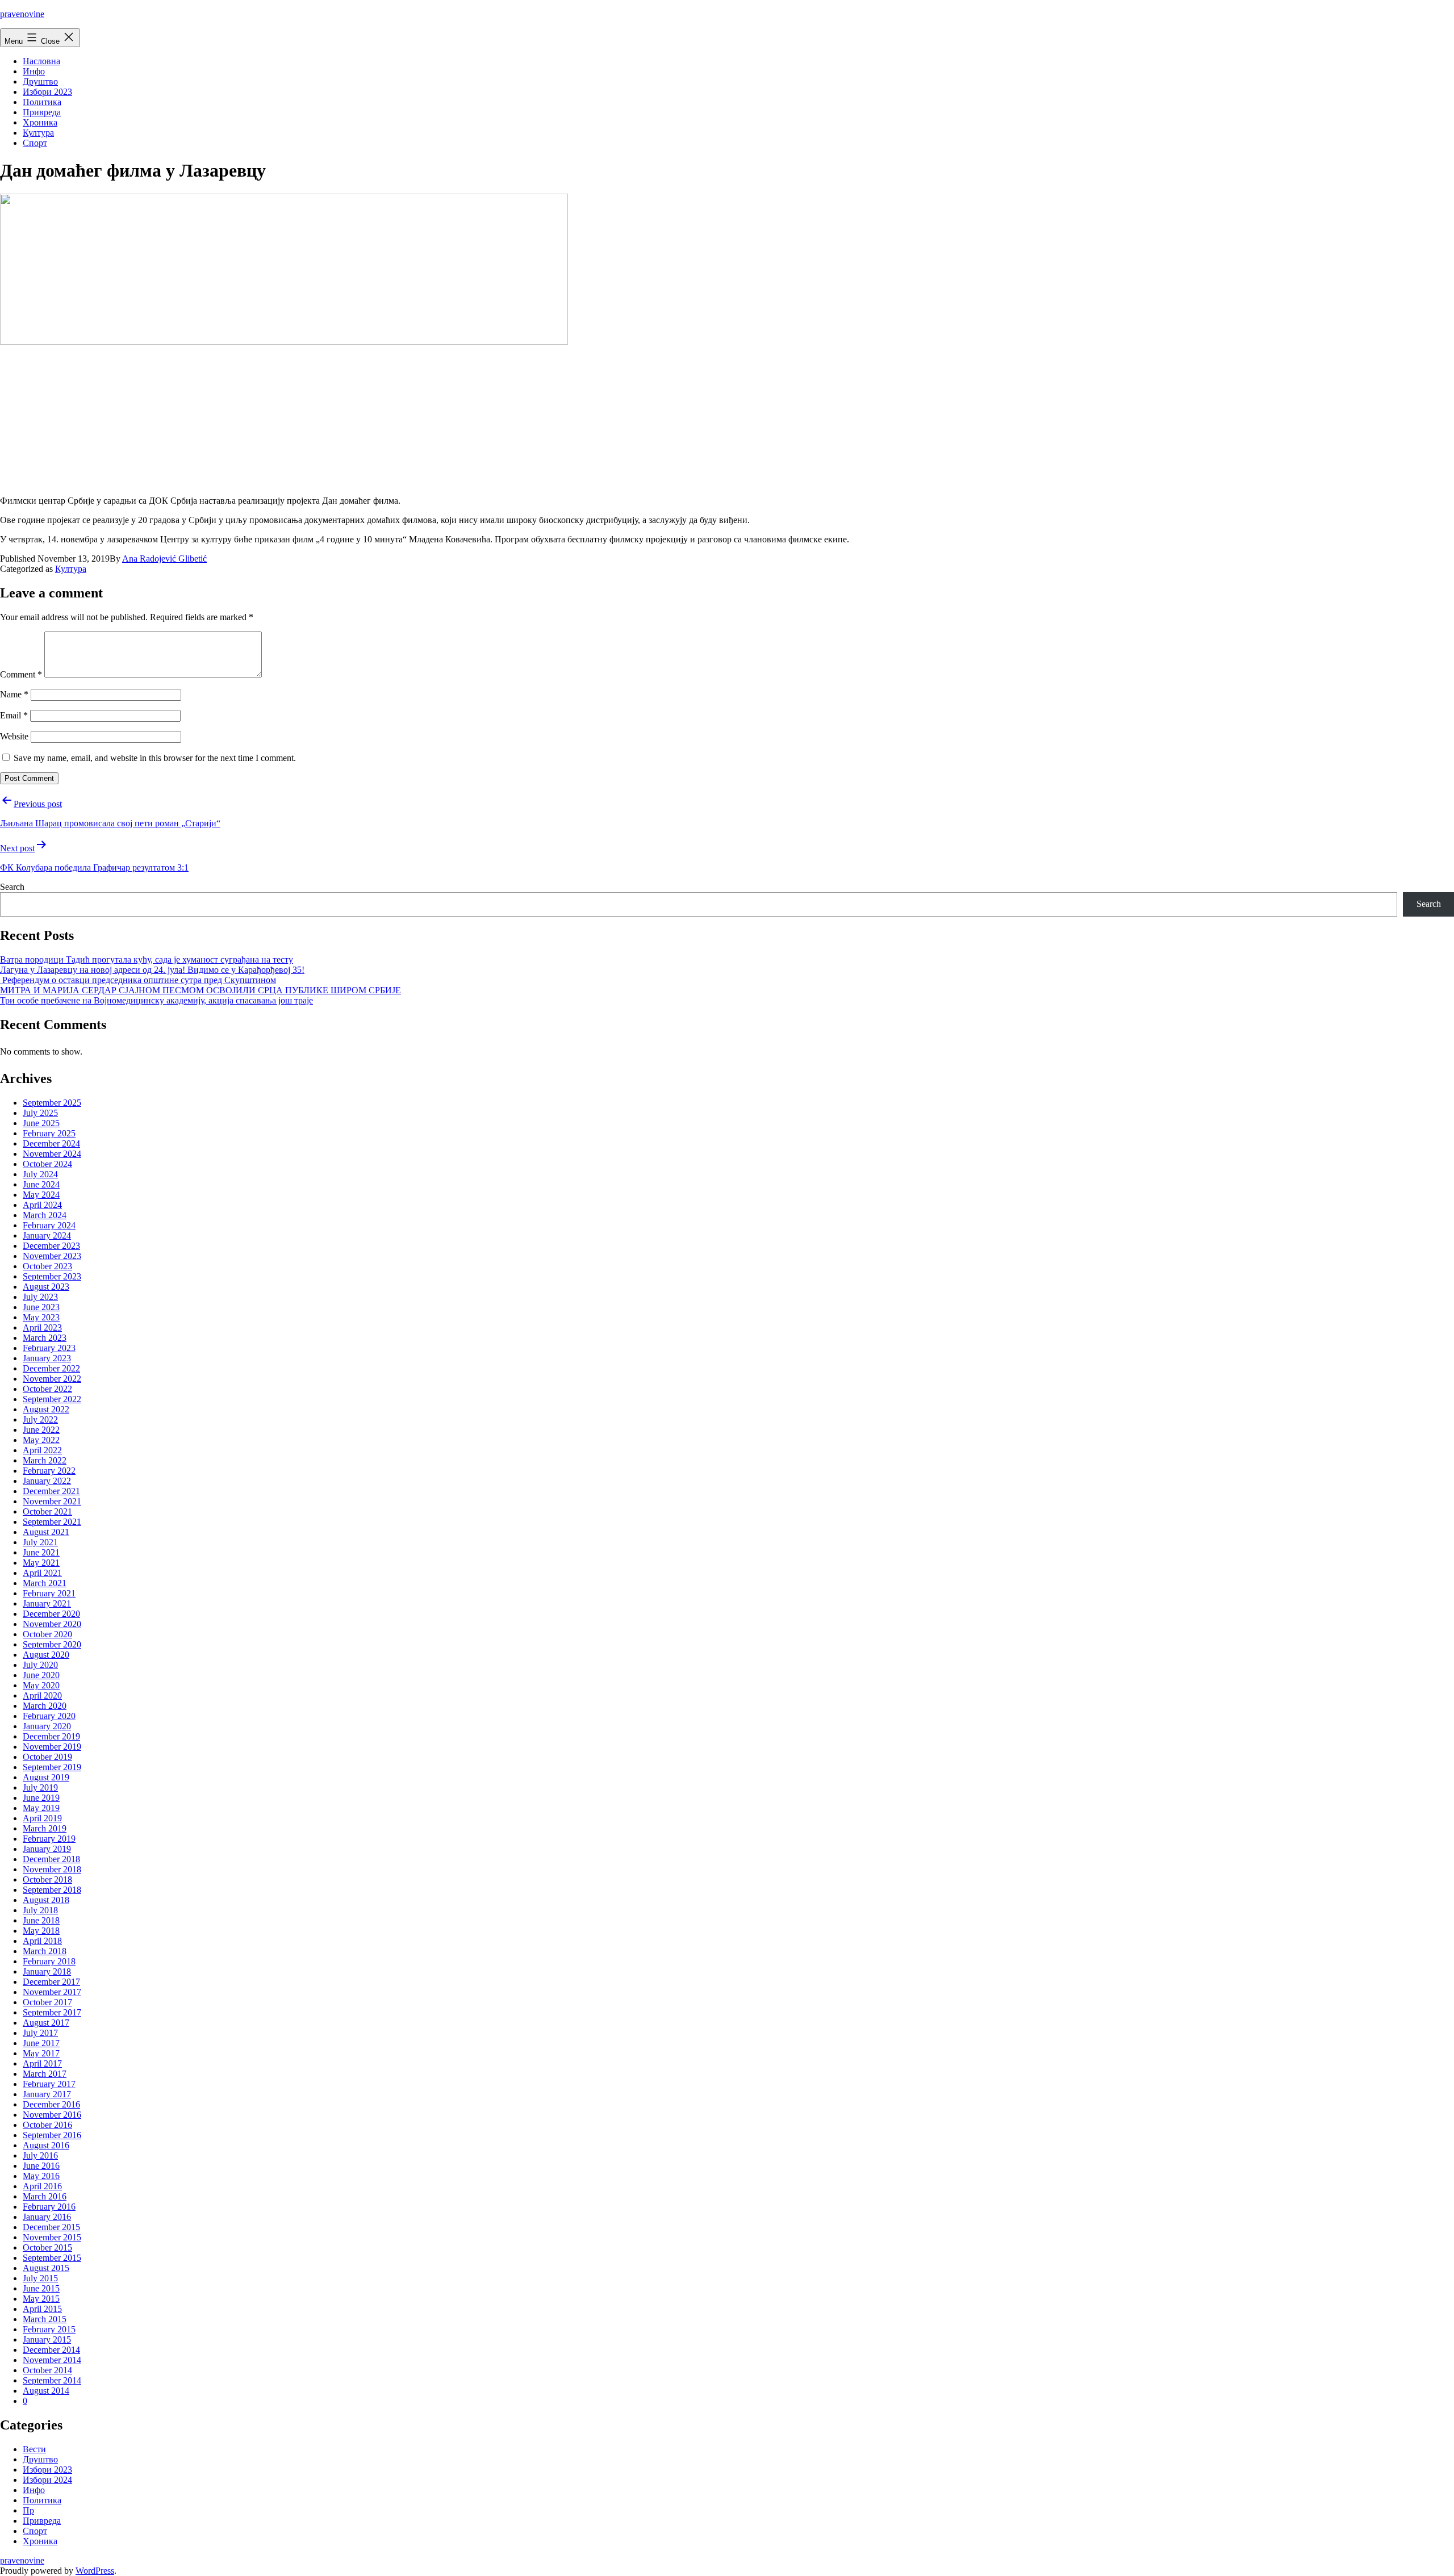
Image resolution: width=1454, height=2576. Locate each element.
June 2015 (41, 2288)
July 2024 (40, 1174)
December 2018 (51, 1859)
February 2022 (49, 1471)
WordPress (95, 2571)
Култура (38, 133)
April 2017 (42, 2063)
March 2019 (45, 1828)
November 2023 (52, 1256)
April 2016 (42, 2186)
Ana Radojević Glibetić (164, 559)
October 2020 (47, 1634)
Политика (42, 102)
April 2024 (42, 1205)
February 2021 (49, 1593)
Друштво (40, 81)
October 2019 (47, 1757)
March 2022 (45, 1460)
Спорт (35, 143)
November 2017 (52, 1992)
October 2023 (47, 1266)
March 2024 (45, 1215)
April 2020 (42, 1695)
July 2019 (40, 1787)
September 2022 (52, 1399)
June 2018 (41, 1920)
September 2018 (52, 1890)
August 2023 (46, 1287)
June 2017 (41, 2043)
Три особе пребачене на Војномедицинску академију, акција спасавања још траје (156, 1000)
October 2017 (47, 2002)
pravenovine (22, 14)
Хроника (40, 122)
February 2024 (49, 1225)
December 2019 (51, 1736)
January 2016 (47, 2217)
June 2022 (41, 1430)
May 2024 (41, 1195)
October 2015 (47, 2247)
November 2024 (52, 1154)
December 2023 (51, 1246)
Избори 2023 (47, 92)
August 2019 (46, 1777)
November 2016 (52, 2115)
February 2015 (49, 2329)
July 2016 (40, 2155)
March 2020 (45, 1706)
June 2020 (41, 1675)
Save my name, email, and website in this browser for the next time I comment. (155, 758)
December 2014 (51, 2350)
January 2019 (47, 1849)
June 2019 (41, 1798)
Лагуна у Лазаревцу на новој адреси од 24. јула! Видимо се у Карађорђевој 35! (152, 970)
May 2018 (41, 1931)
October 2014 (47, 2370)
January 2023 (47, 1358)
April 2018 (42, 1941)
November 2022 (52, 1379)
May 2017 (41, 2053)
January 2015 (47, 2339)
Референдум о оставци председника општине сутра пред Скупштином (138, 980)
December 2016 (51, 2104)
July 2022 (40, 1419)
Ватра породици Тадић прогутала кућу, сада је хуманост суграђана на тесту (147, 959)
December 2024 (51, 1143)
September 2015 (52, 2258)
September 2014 (52, 2380)
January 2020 (47, 1726)
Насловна (41, 61)
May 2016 (41, 2176)
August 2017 (46, 2023)
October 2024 (47, 1164)
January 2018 (47, 1971)
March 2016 (45, 2196)
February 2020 (49, 1716)
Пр (28, 2510)
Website (14, 736)
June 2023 (41, 1307)
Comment (21, 674)
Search (12, 887)
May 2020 (41, 1685)
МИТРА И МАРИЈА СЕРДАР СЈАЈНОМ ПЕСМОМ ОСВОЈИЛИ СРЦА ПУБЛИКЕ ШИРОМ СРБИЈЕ (200, 990)
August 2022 (46, 1409)
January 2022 (47, 1481)
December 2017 (51, 1982)
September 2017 (52, 2012)
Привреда (42, 112)
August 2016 (46, 2145)
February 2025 (49, 1133)
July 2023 (40, 1297)
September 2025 (52, 1103)
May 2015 (41, 2299)
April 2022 (42, 1450)
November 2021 (52, 1501)
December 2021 (51, 1491)
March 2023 (45, 1338)
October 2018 (47, 1879)
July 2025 (40, 1113)
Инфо (34, 71)
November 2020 (52, 1624)
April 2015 (42, 2309)
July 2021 (40, 1542)
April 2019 (42, 1818)
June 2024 (41, 1184)
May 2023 (41, 1317)
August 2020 (46, 1655)
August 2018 (46, 1900)
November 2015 (52, 2237)
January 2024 (47, 1235)
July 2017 (40, 2033)
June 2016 (41, 2166)
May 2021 (41, 1563)
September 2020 (52, 1644)
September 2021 (52, 1522)
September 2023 (52, 1276)
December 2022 (51, 1368)
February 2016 (49, 2207)
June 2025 (41, 1123)
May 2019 (41, 1808)
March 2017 (45, 2074)
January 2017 (47, 2094)
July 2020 (40, 1665)
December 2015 (51, 2227)
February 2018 (49, 1961)
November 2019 (52, 1747)
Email (14, 715)
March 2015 (45, 2319)
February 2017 (49, 2084)
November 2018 (52, 1869)
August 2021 (46, 1532)
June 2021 (41, 1552)
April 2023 (42, 1327)
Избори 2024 (47, 2480)
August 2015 (46, 2268)
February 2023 (49, 1348)
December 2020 (51, 1614)
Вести (34, 2449)
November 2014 (52, 2360)
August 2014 (46, 2391)
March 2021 (45, 1583)
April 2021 (42, 1573)
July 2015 (40, 2278)
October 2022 (47, 1389)
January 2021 (47, 1603)
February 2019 (49, 1839)
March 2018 (45, 1951)
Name (14, 694)
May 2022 (41, 1440)
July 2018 (40, 1910)
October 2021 (47, 1511)
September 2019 (52, 1767)
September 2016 (52, 2135)
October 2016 (47, 2125)
